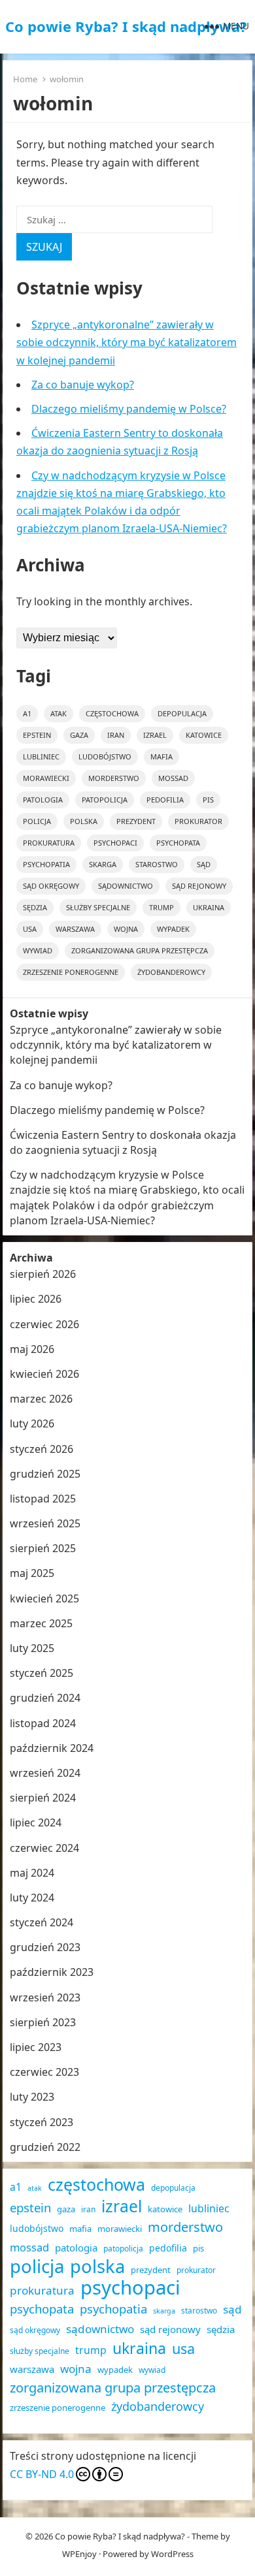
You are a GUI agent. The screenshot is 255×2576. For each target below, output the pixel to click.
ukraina (209, 907)
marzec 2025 (41, 1623)
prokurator (198, 821)
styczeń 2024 (42, 1922)
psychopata (178, 843)
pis (208, 800)
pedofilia (165, 800)
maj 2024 (32, 1873)
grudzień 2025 (45, 1474)
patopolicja (105, 800)
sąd (204, 864)
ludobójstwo (105, 756)
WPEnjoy (79, 2554)
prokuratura (49, 843)
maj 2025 (32, 1573)
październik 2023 (52, 1972)
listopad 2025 (43, 1499)
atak (59, 713)
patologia (43, 800)
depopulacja (182, 713)
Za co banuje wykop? (83, 385)
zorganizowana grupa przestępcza (140, 950)
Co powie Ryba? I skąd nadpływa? (126, 26)
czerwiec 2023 (44, 2072)
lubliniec (41, 756)
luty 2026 (32, 1423)
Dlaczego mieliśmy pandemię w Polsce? (129, 409)
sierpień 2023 (43, 2022)
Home (25, 79)
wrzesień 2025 (45, 1523)
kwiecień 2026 (44, 1374)
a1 (27, 713)
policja (37, 821)
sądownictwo (126, 886)
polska (84, 821)
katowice (204, 735)
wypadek (173, 929)
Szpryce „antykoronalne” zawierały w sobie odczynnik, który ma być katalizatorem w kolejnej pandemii (127, 342)
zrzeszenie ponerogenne (71, 972)
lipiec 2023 (36, 2047)
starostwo (157, 864)
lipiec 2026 (36, 1299)
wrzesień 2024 (45, 1773)
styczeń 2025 (42, 1673)
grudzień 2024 (45, 1698)
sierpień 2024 (43, 1798)
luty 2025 (32, 1648)
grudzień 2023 (45, 1947)
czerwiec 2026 (44, 1324)
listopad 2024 (43, 1723)
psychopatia (46, 864)
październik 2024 (52, 1748)
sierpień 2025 (43, 1548)
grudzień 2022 (45, 2147)
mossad (173, 778)
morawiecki (46, 778)
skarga (103, 864)
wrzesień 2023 (45, 1997)
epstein (37, 735)
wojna (126, 929)
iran (116, 735)
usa (30, 929)
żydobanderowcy (171, 972)
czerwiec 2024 (44, 1848)
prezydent (136, 821)
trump (161, 907)
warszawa (75, 929)
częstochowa (112, 713)
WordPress (172, 2554)
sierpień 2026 (43, 1274)
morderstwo (114, 778)
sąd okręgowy (51, 886)
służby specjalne (98, 907)
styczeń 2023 (42, 2122)
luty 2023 (32, 2097)
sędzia (35, 907)
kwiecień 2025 (44, 1598)
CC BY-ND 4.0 (42, 2474)
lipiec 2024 (36, 1822)
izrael (155, 735)
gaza (79, 735)
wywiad (38, 950)
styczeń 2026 (42, 1449)
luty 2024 (32, 1898)
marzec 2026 (41, 1399)
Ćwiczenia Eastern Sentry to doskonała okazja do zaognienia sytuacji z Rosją (123, 1142)
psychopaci (115, 843)
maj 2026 (32, 1349)
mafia (161, 756)
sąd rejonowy (199, 886)
